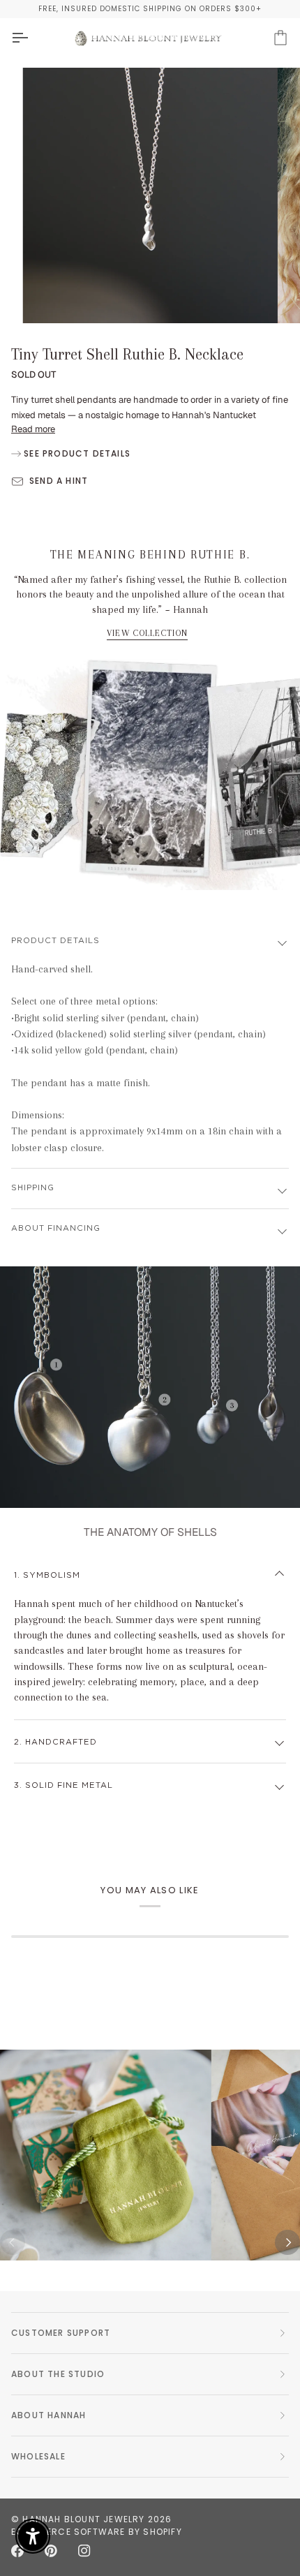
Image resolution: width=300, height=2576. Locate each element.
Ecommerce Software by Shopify (97, 2532)
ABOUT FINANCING (56, 1228)
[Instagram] (84, 2551)
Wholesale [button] (38, 2456)
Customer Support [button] (61, 2333)
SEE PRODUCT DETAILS (76, 453)
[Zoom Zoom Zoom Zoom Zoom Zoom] (150, 195)
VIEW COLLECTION (148, 633)
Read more (33, 429)
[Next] (287, 2242)
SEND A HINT (59, 481)
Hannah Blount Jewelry (83, 2519)
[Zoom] (48, 297)
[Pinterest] (51, 2551)
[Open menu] (32, 38)
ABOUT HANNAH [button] (48, 2415)
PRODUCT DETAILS (55, 941)
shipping (33, 1188)
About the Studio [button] (58, 2374)
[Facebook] (17, 2551)
